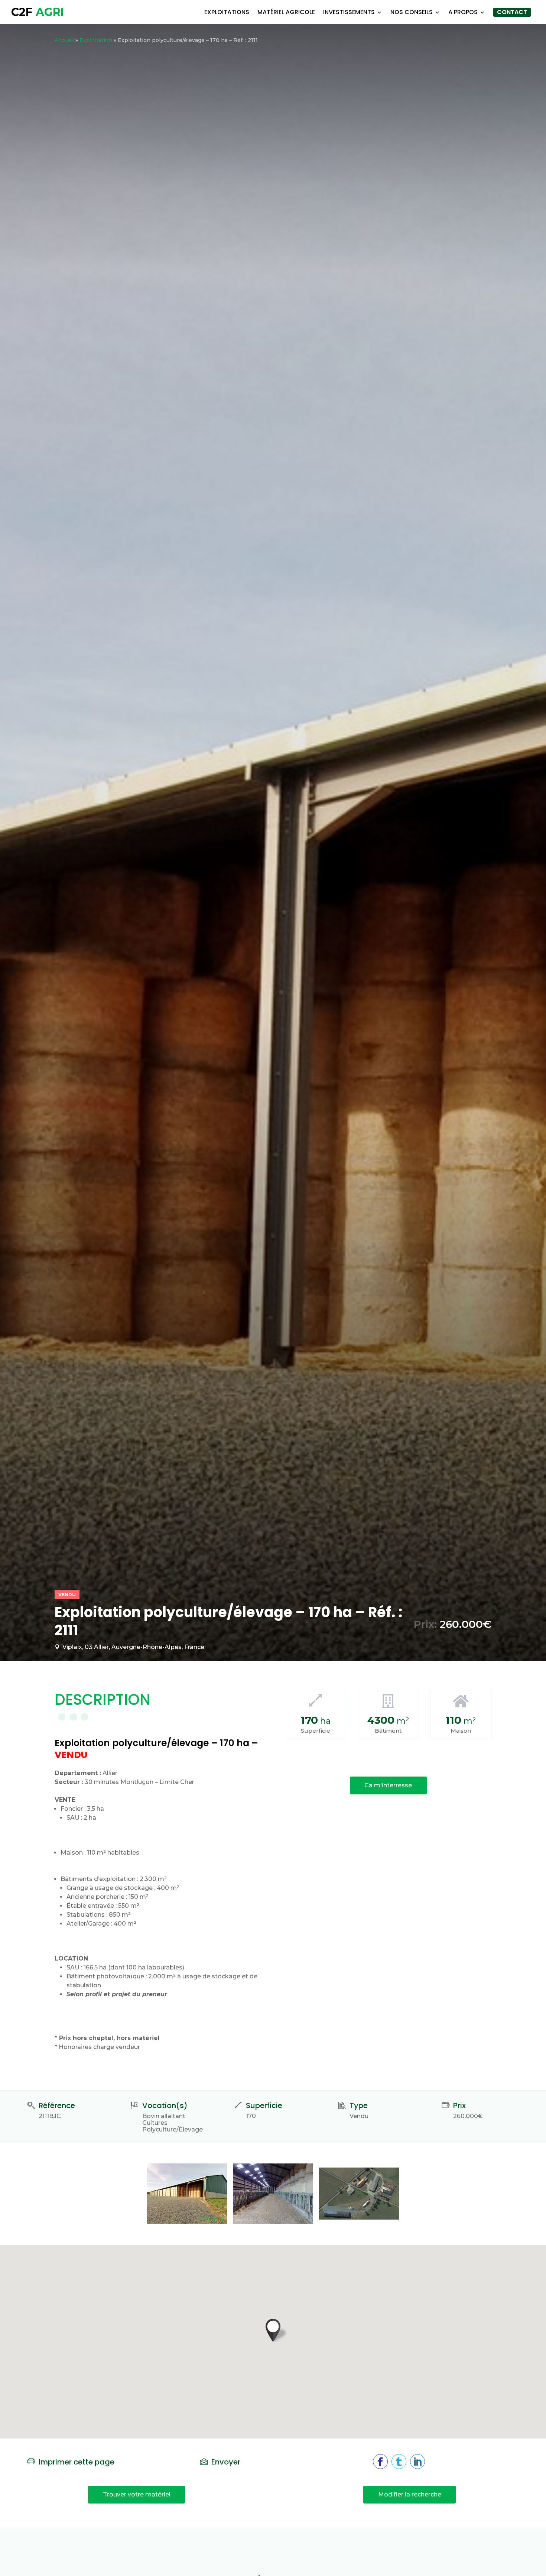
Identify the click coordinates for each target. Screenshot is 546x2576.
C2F (38, 12)
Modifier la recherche (410, 2494)
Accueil (64, 40)
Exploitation (96, 40)
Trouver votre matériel (137, 2494)
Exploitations (227, 12)
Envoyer (226, 2462)
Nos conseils (412, 12)
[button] (273, 2330)
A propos (463, 12)
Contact (512, 12)
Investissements (349, 12)
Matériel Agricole (286, 12)
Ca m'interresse (388, 1785)
